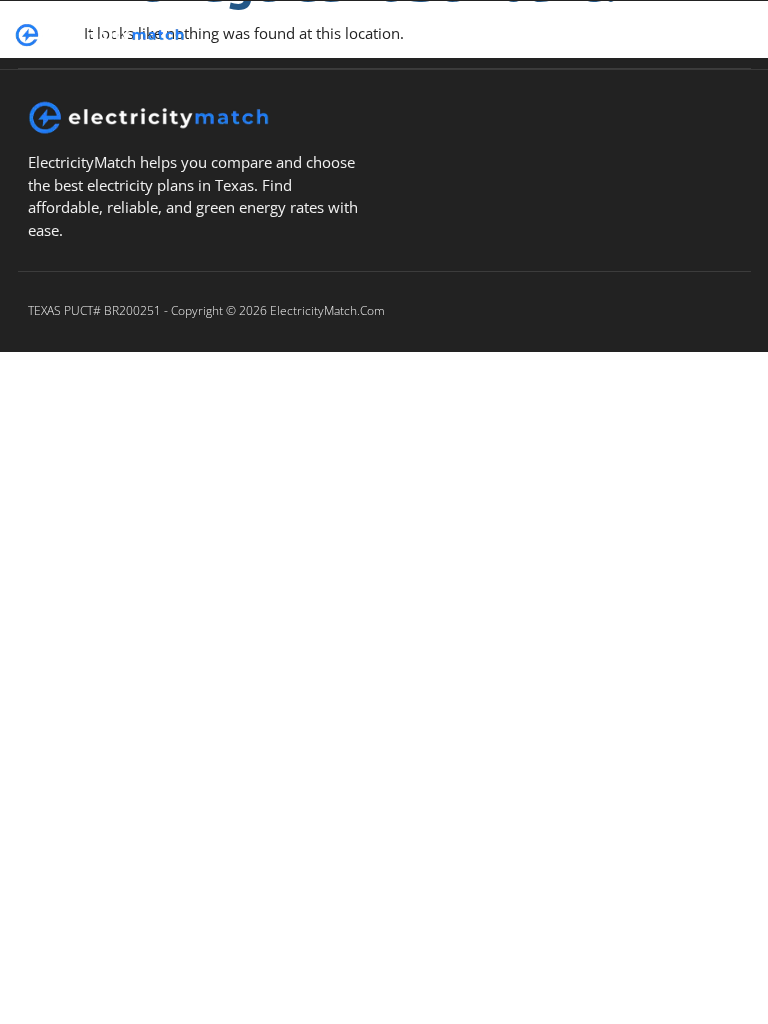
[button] (515, 35)
